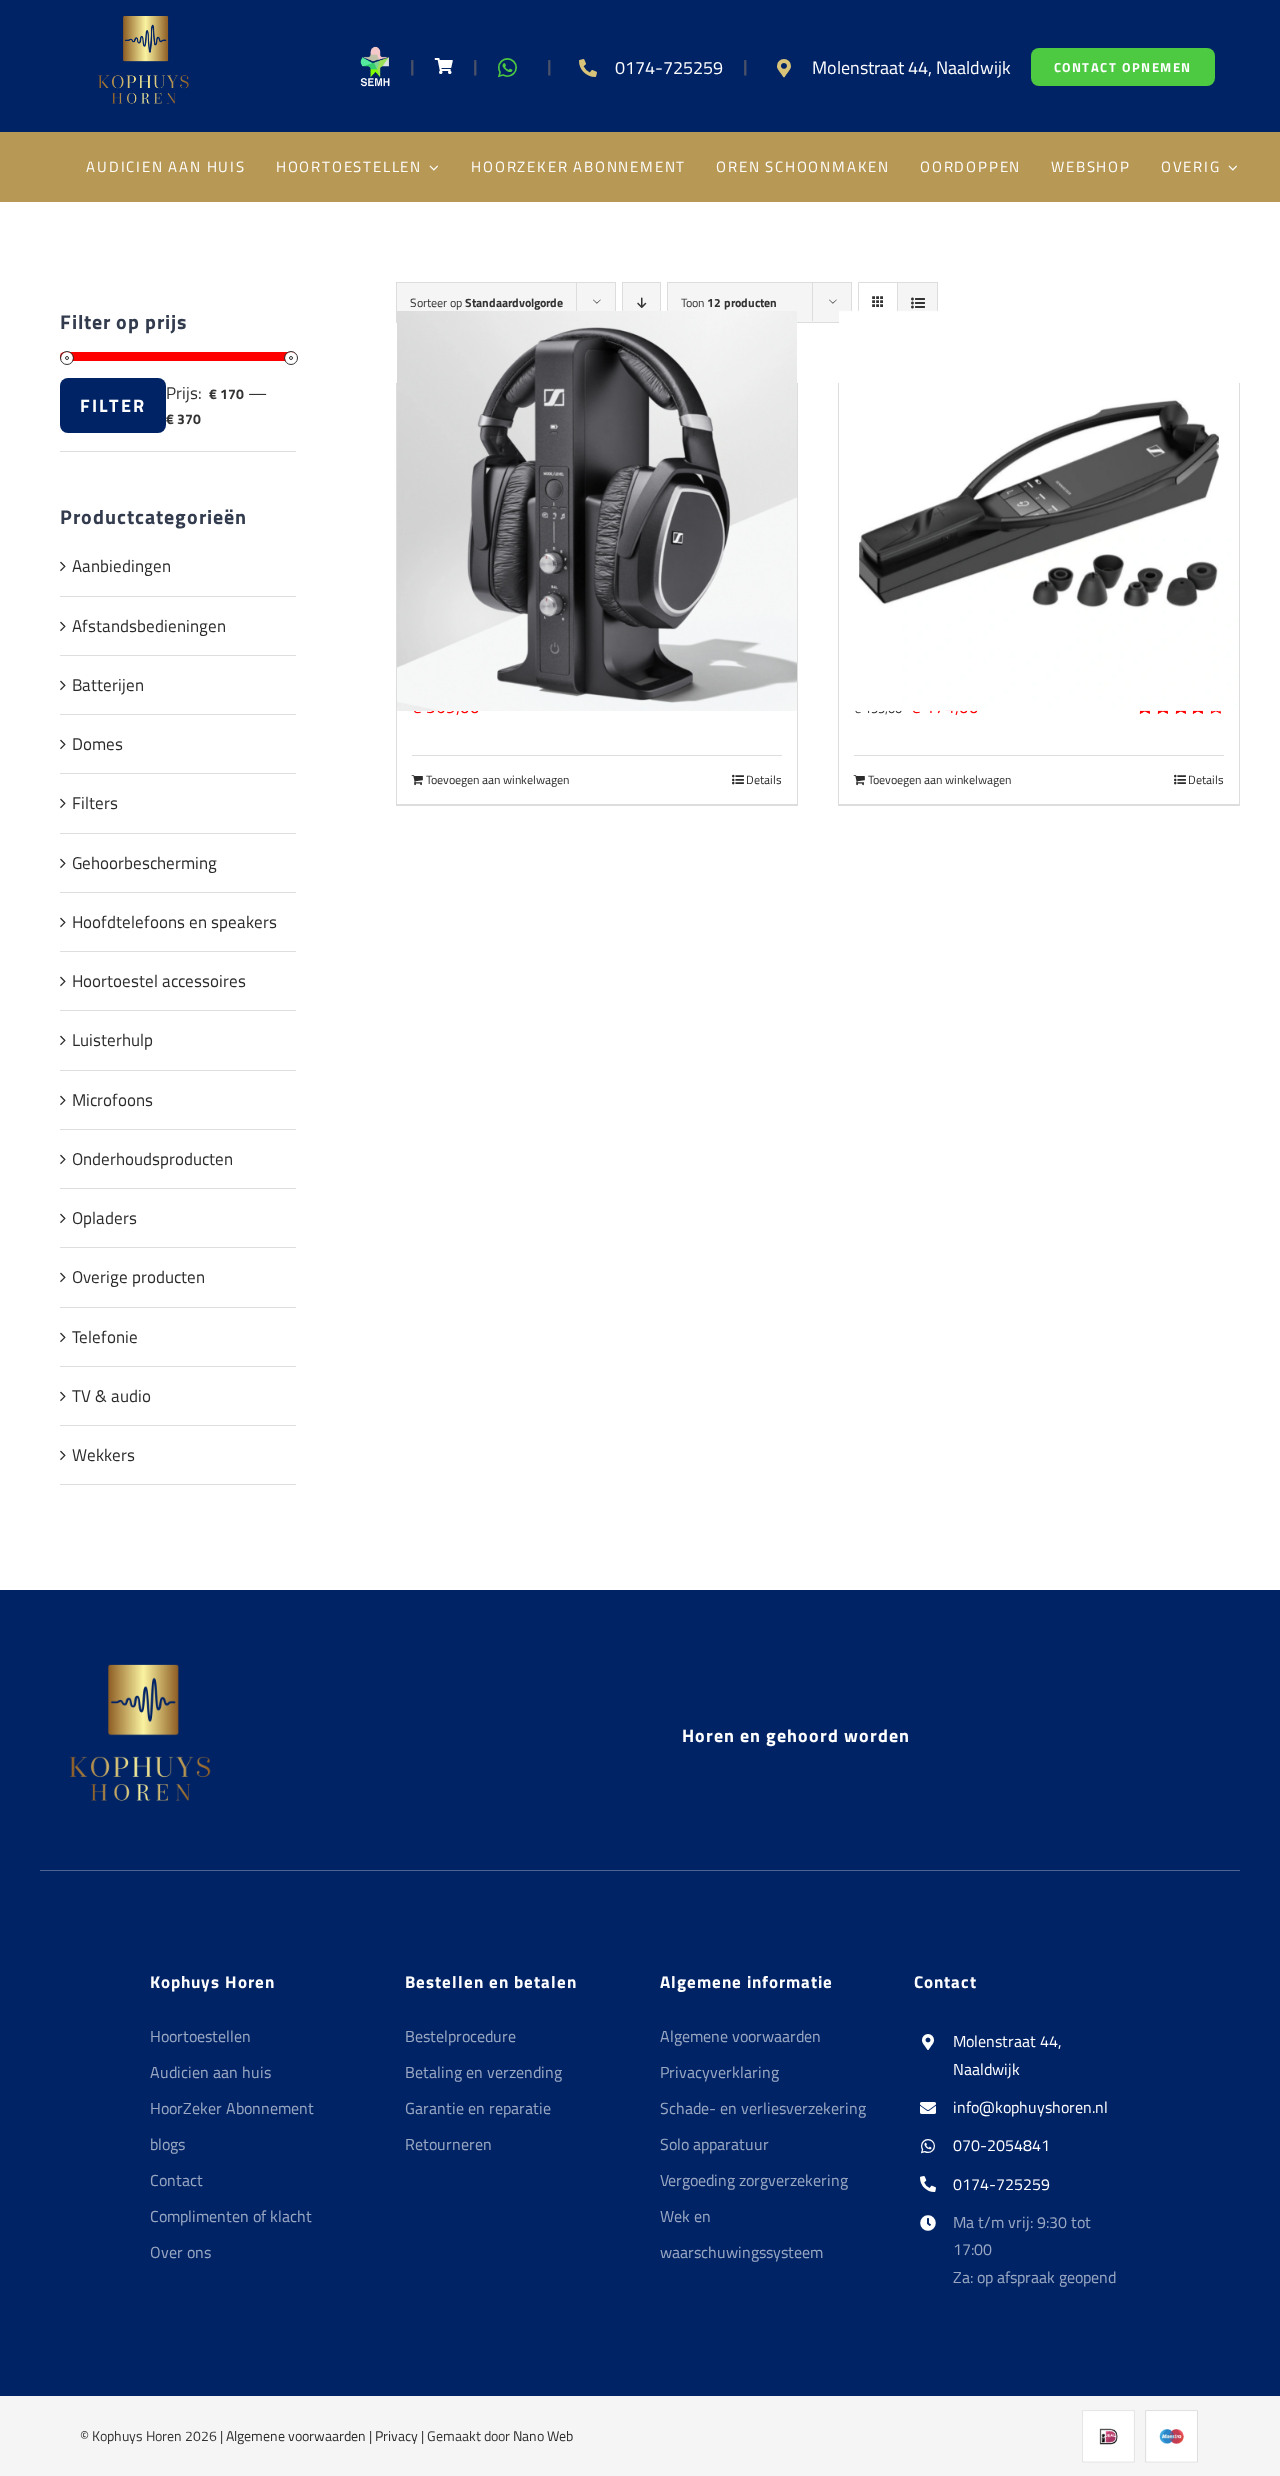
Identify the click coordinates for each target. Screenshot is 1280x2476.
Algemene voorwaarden (296, 2435)
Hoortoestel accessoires (159, 981)
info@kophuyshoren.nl (1030, 2107)
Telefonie (105, 1337)
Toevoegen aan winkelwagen (497, 780)
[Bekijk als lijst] (917, 302)
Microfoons (112, 1100)
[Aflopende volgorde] (641, 302)
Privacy (396, 2435)
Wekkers (103, 1455)
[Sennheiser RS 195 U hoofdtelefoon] (597, 510)
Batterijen (108, 685)
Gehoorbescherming (144, 863)
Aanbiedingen (121, 566)
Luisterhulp (112, 1040)
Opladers (104, 1218)
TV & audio (111, 1396)
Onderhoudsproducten (152, 1159)
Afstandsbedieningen (149, 626)
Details (764, 780)
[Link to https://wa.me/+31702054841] (507, 68)
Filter (113, 405)
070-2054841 (1001, 2145)
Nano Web (543, 2435)
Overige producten (138, 1277)
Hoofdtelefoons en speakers (174, 922)
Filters (95, 803)
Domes (97, 744)
